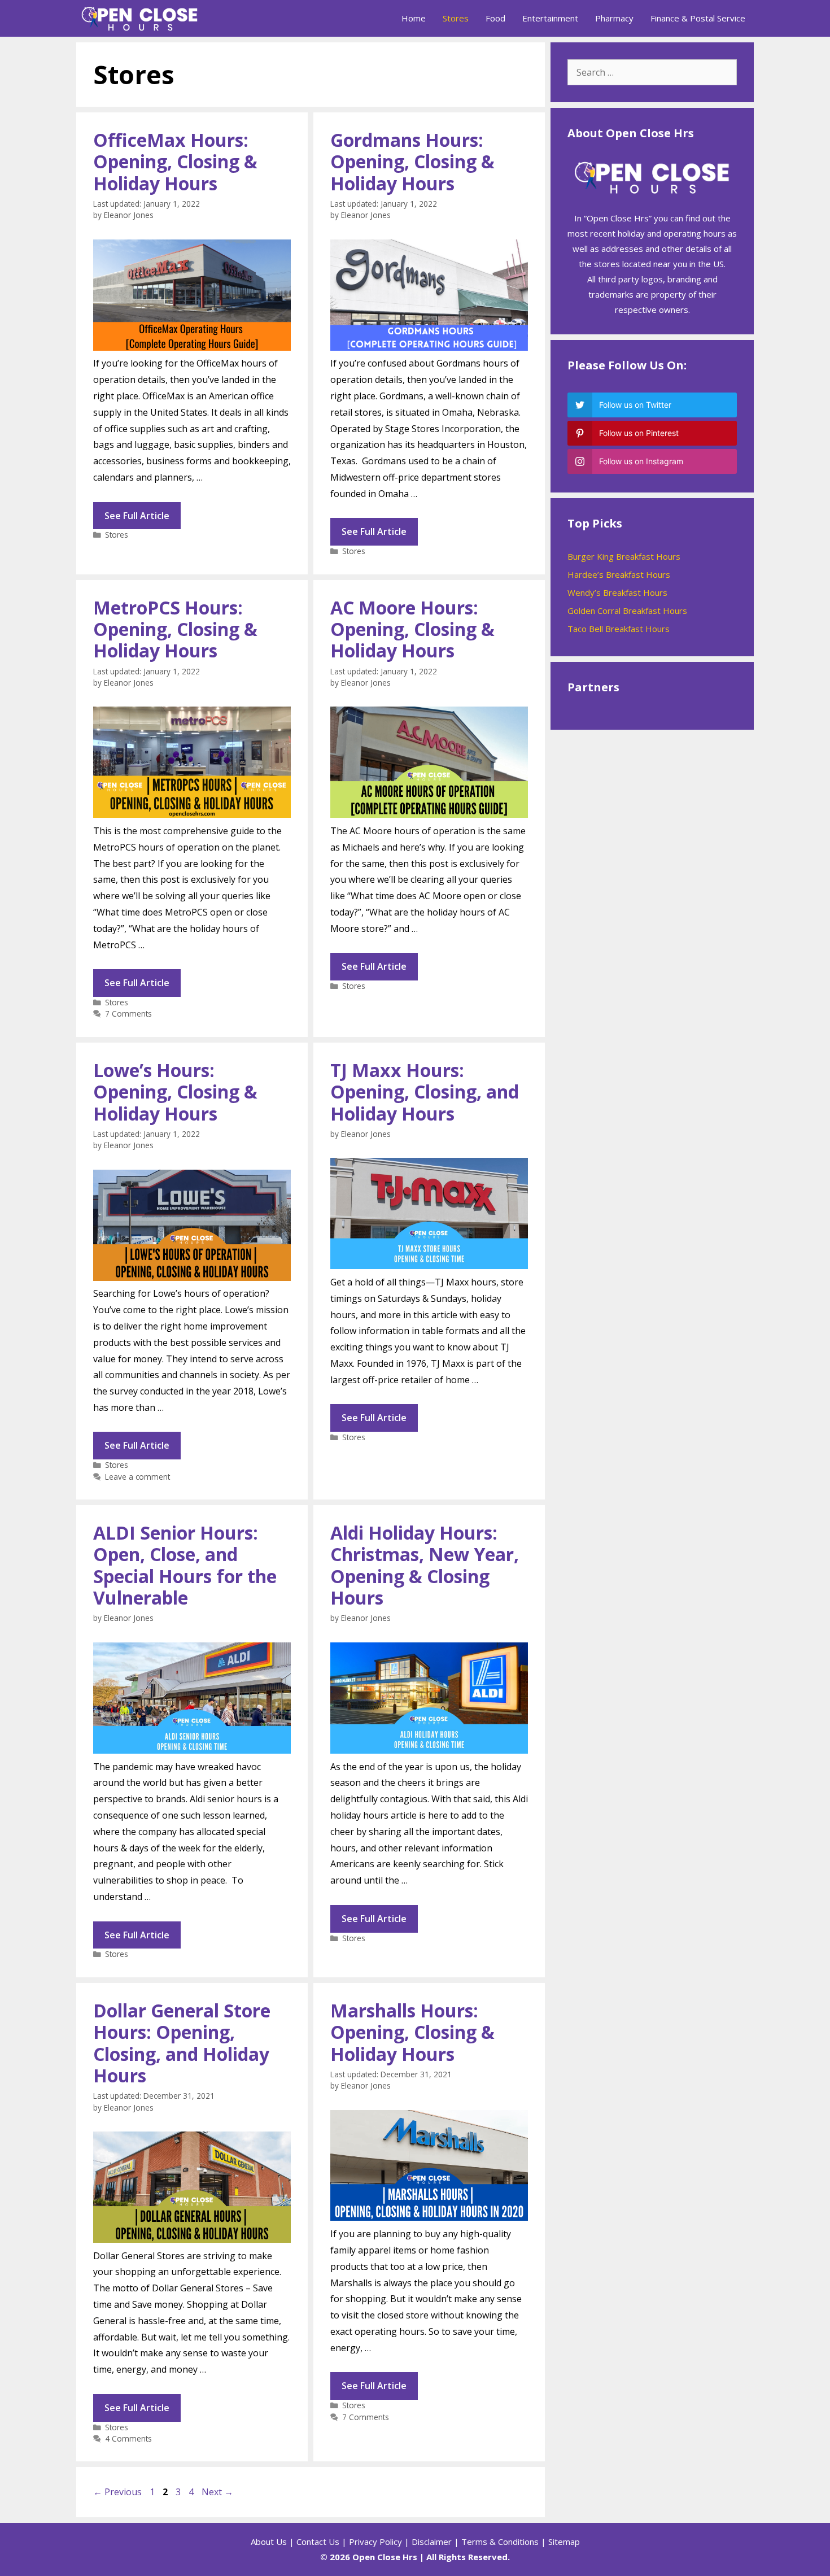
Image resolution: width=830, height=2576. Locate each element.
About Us (269, 2542)
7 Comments (128, 1014)
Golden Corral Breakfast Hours (627, 611)
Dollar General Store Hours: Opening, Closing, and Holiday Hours (182, 2043)
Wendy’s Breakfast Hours (617, 592)
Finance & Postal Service (698, 18)
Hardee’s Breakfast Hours (619, 574)
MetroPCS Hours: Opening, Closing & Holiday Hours (175, 629)
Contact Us (318, 2542)
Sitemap (564, 2542)
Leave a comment (137, 1477)
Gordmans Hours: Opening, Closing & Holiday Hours (412, 162)
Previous (117, 2492)
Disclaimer (432, 2542)
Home (414, 18)
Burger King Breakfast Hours (624, 556)
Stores (456, 18)
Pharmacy (614, 18)
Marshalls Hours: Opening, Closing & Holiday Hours (412, 2032)
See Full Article (137, 516)
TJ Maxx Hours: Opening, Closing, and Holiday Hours (425, 1092)
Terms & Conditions (500, 2542)
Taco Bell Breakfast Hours (619, 629)
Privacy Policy (375, 2542)
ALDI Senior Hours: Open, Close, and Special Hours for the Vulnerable (185, 1565)
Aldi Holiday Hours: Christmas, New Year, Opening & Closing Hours (425, 1565)
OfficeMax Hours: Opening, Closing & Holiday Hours (175, 162)
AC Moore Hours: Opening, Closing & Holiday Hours (412, 629)
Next (217, 2492)
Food (495, 18)
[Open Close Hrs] (143, 18)
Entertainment (550, 18)
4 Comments (128, 2438)
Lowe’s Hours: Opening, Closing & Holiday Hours (175, 1092)
